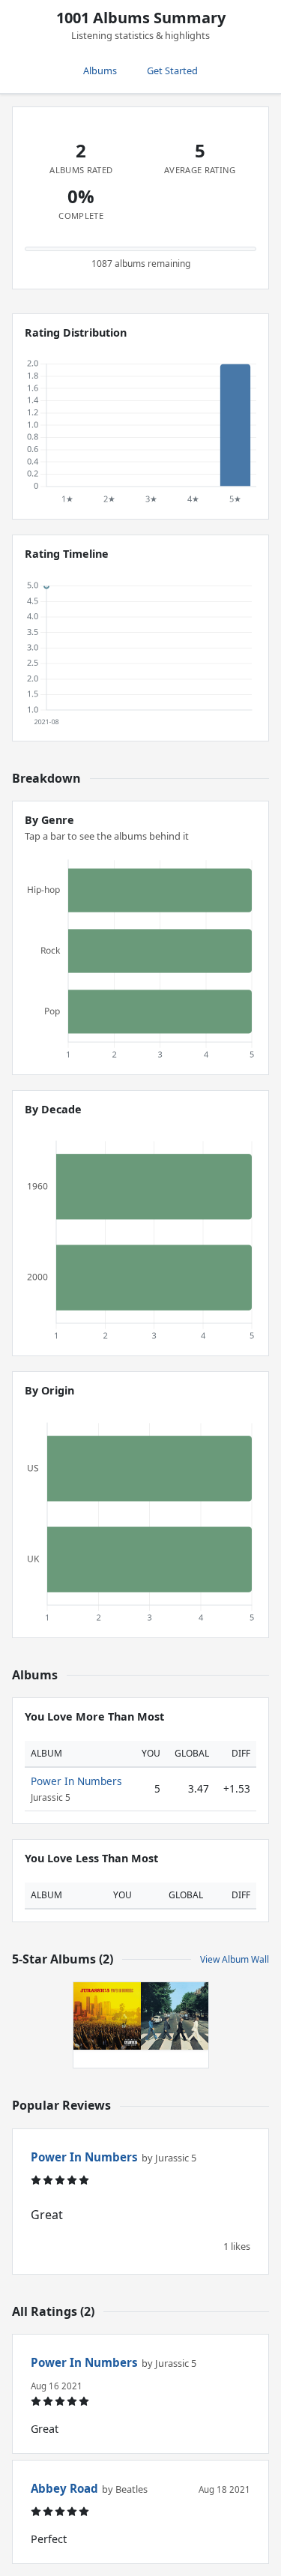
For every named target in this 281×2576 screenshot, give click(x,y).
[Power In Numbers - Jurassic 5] (107, 2016)
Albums (100, 70)
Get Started (172, 70)
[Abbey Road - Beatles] (175, 2016)
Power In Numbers (76, 1781)
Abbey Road (64, 2488)
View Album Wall (235, 1959)
